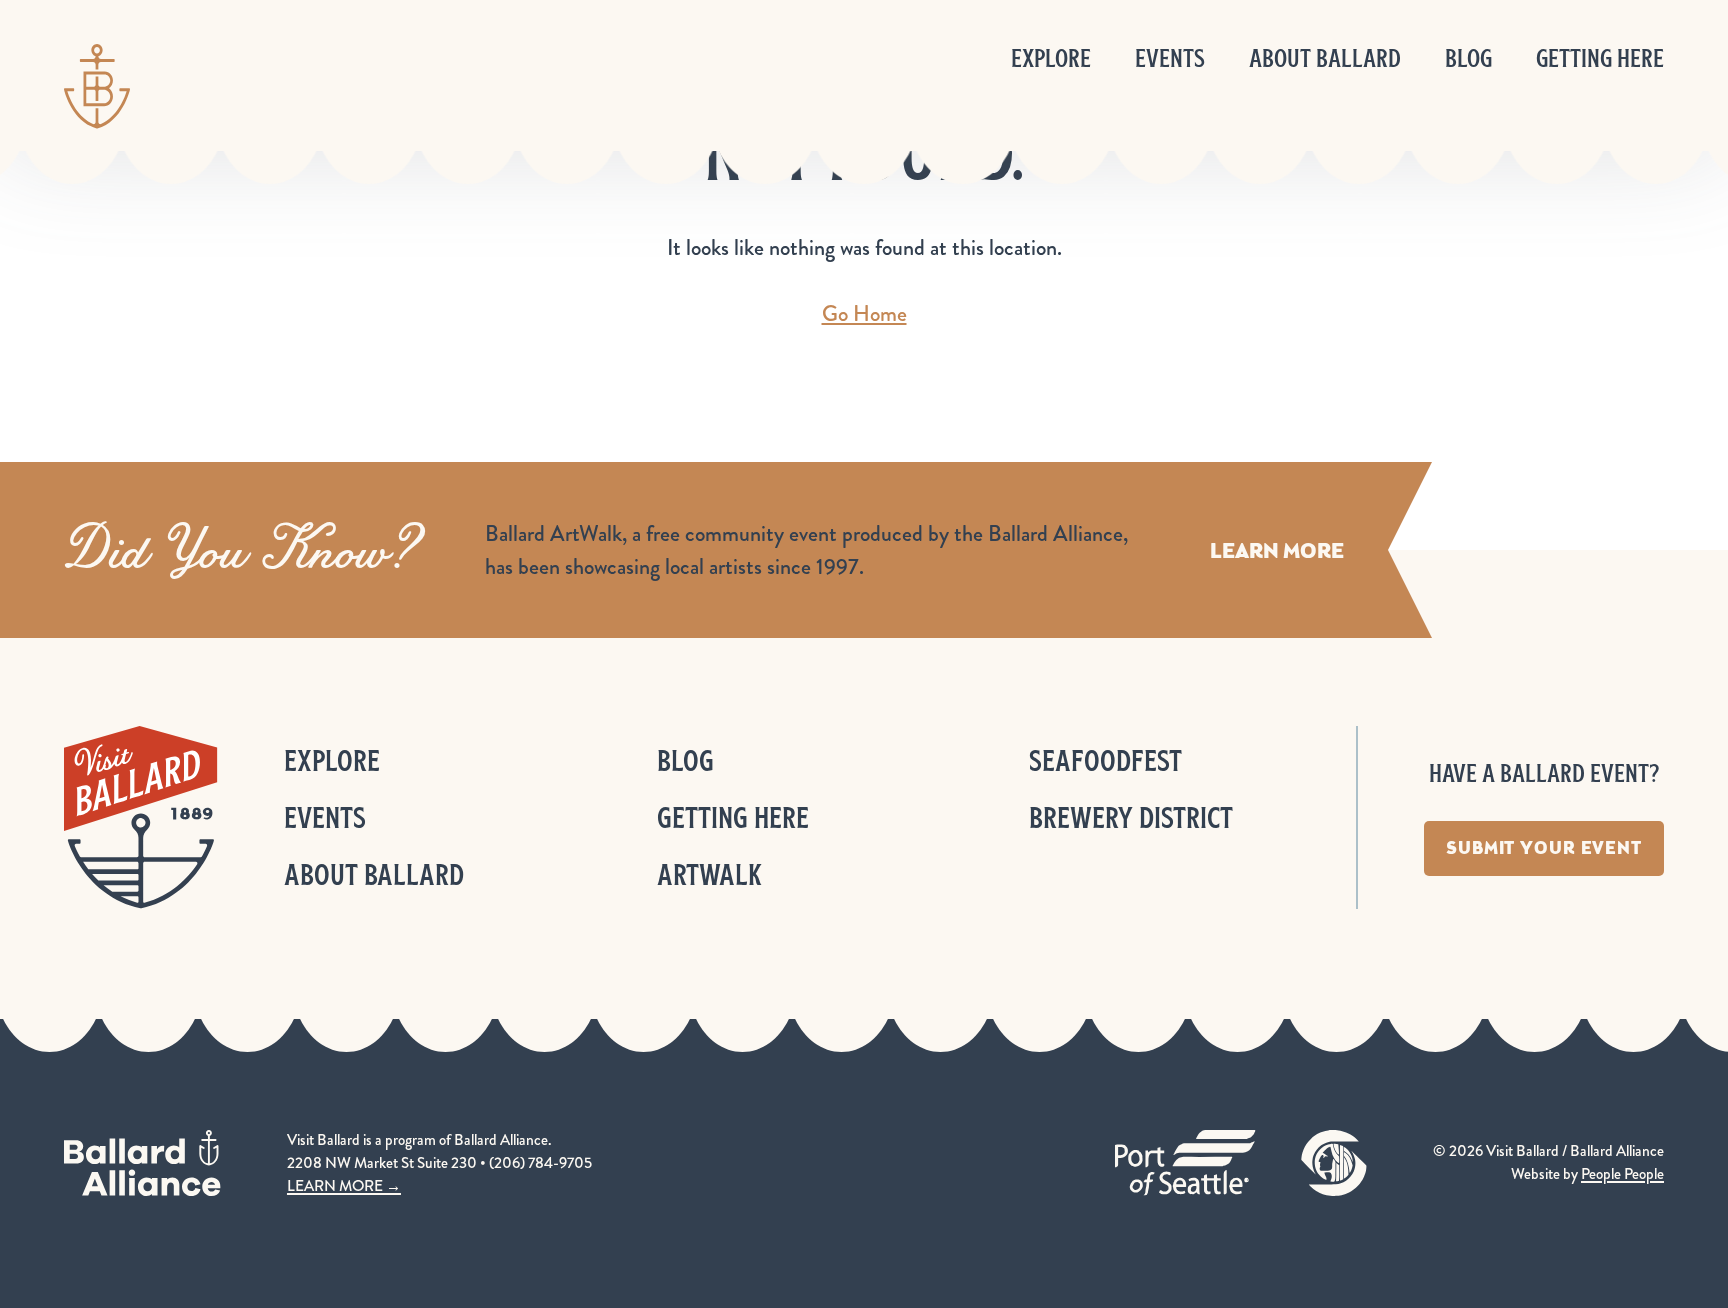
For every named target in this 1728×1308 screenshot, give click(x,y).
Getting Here (1600, 58)
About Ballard (1325, 58)
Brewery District (1131, 817)
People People (1622, 1174)
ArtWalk (709, 874)
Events (1170, 58)
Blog (1468, 58)
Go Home (864, 313)
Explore (1051, 58)
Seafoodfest (1105, 760)
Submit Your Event (1544, 848)
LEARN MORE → (344, 1186)
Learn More (1277, 550)
